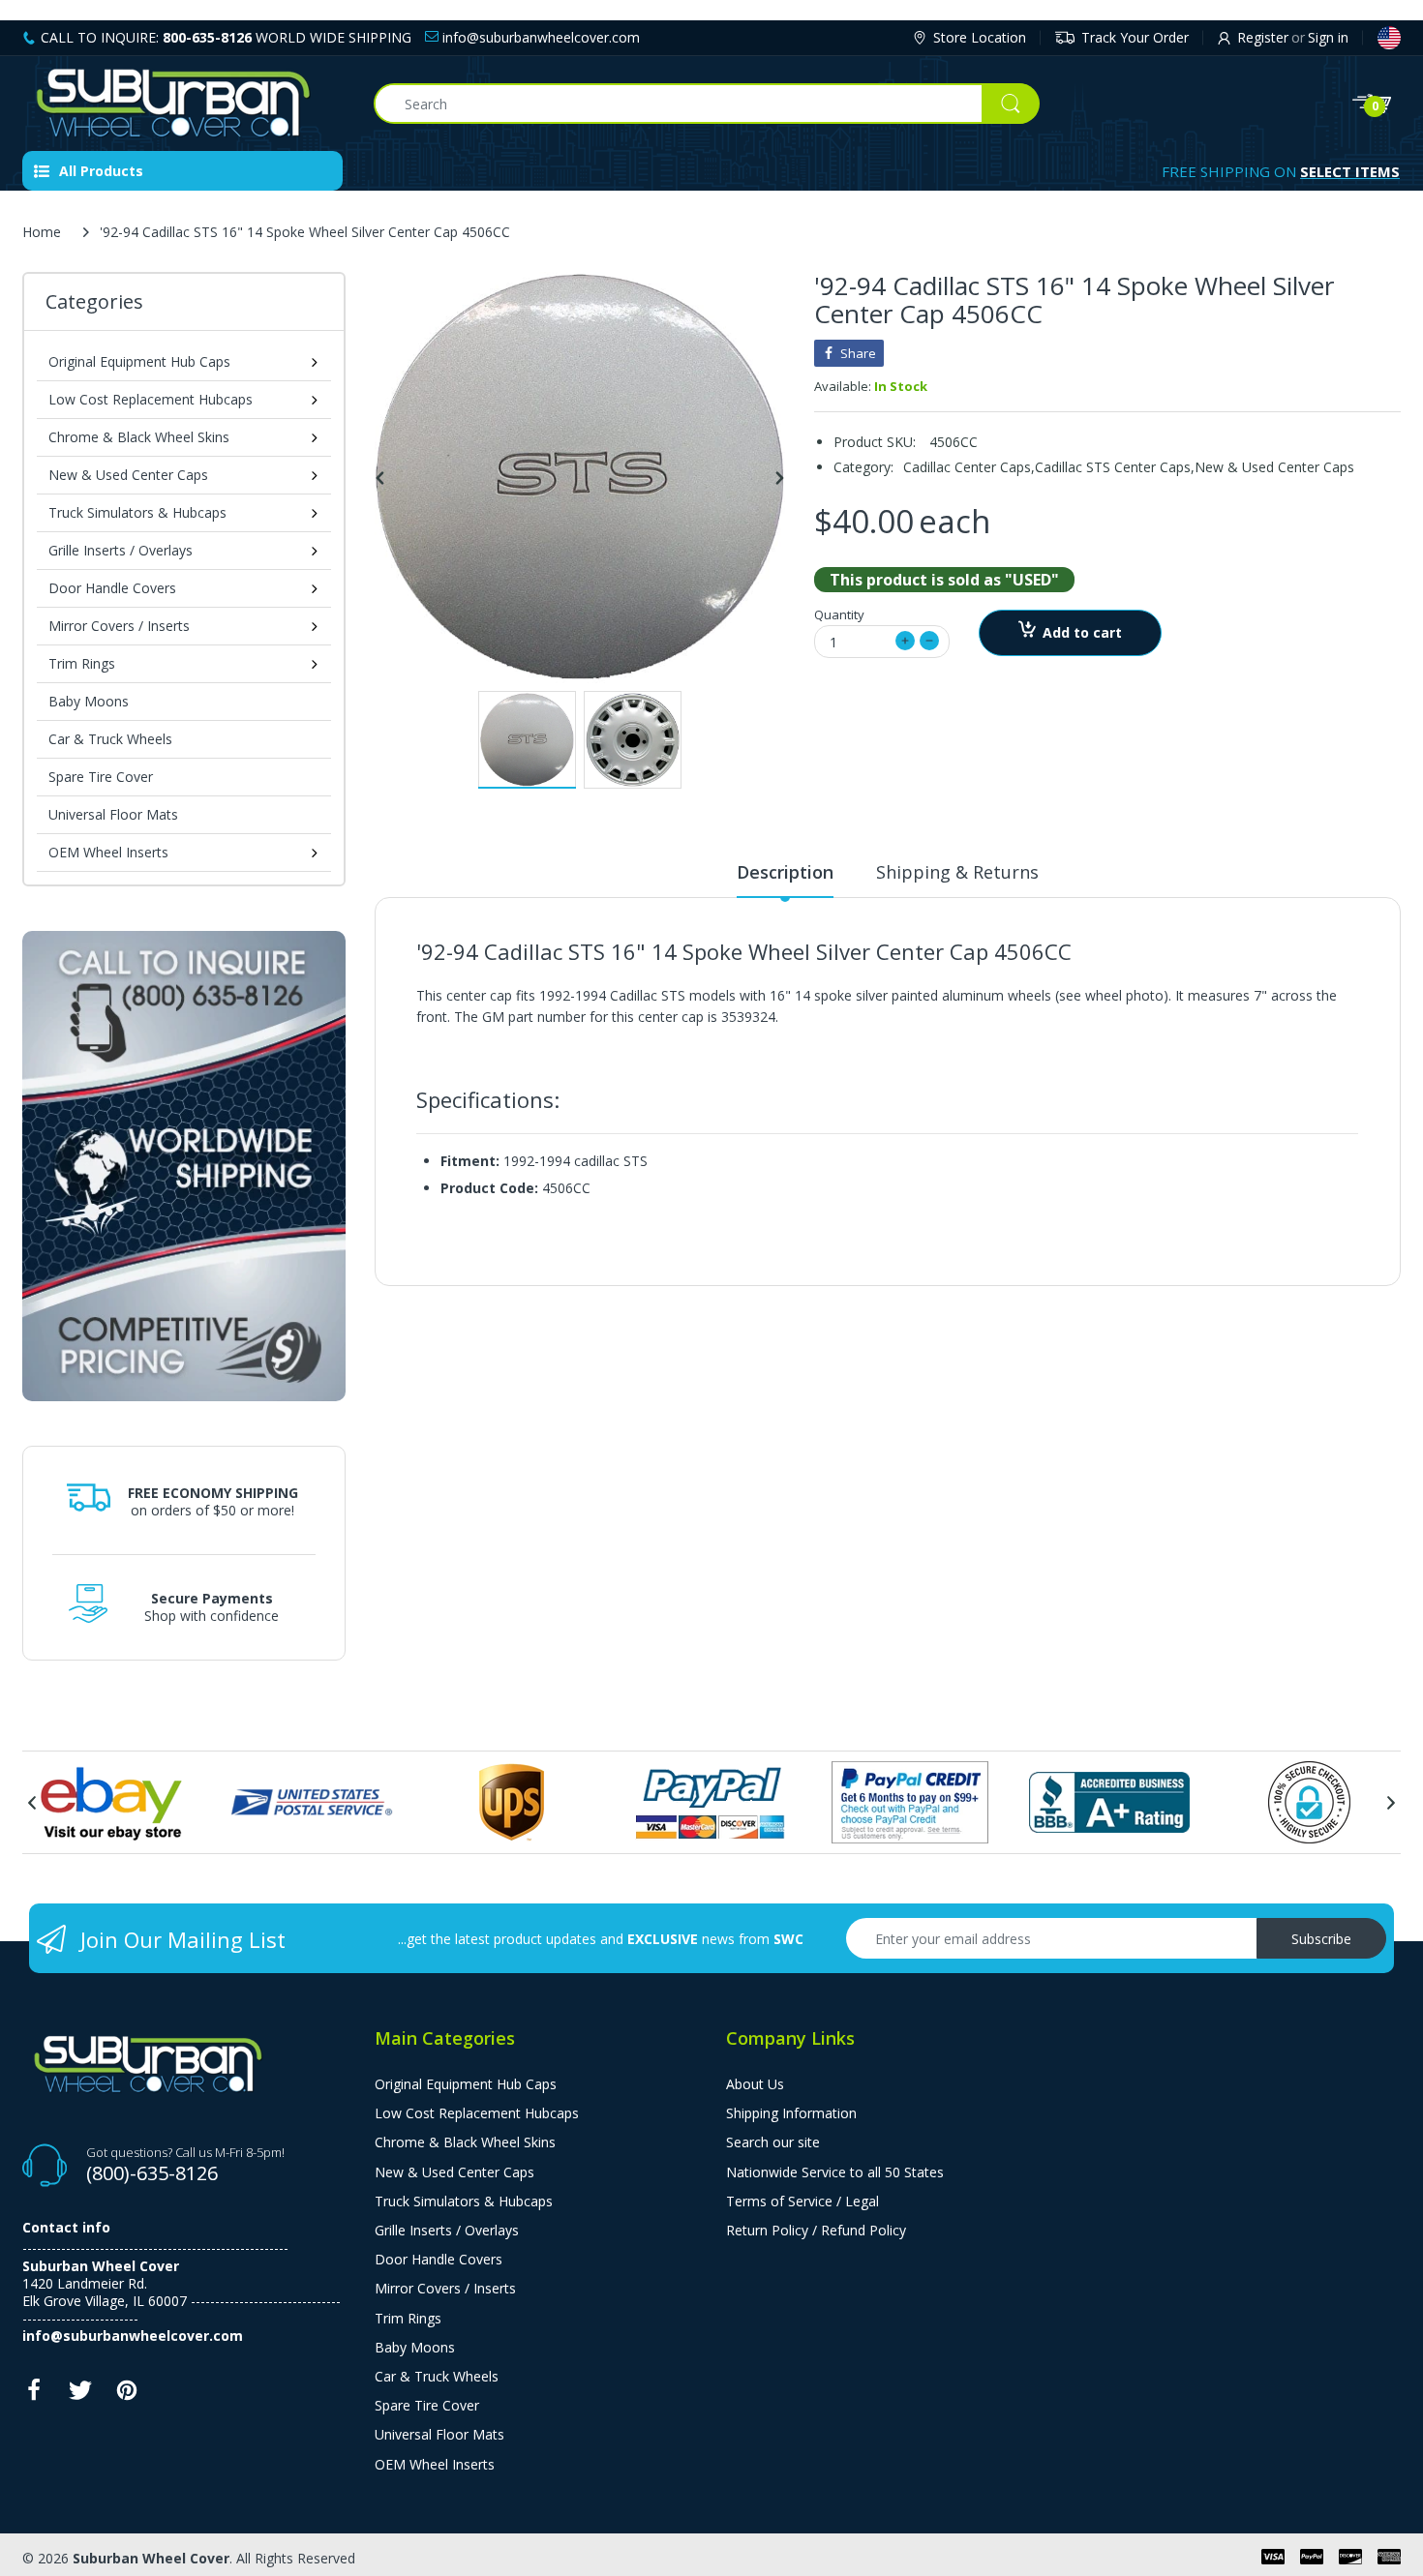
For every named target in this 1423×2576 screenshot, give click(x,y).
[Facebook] (34, 2396)
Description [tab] (785, 872)
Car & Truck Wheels (110, 739)
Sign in (1328, 37)
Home (42, 232)
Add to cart (1082, 632)
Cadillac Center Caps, (969, 467)
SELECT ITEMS (1350, 171)
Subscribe (1321, 1939)
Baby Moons (89, 701)
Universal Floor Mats (113, 814)
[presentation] (32, 1803)
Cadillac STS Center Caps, (1115, 467)
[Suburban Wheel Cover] (183, 104)
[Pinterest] (127, 2396)
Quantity (839, 614)
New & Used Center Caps (1274, 467)
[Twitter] (80, 2396)
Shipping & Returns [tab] (957, 872)
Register (1263, 37)
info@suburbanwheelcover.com (539, 37)
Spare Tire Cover (101, 777)
